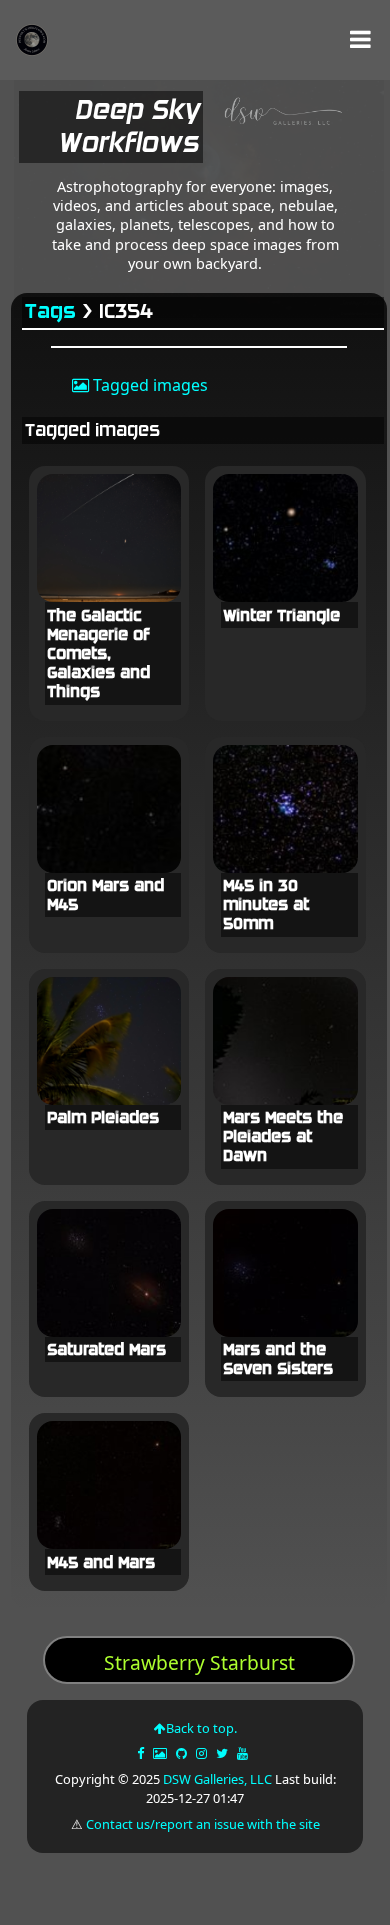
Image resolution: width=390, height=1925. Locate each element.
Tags (51, 311)
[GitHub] (183, 1753)
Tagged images (148, 385)
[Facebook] (142, 1753)
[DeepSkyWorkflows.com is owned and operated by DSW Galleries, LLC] (276, 131)
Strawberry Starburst (199, 1662)
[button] (360, 39)
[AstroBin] (161, 1753)
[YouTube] (244, 1753)
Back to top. (201, 1728)
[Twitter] (223, 1753)
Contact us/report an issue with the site (203, 1824)
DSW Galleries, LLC (217, 1779)
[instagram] (201, 1753)
